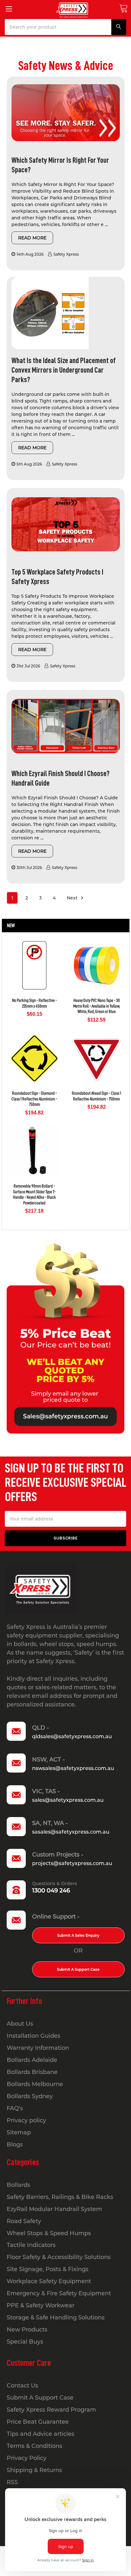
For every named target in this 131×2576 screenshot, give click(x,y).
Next (73, 898)
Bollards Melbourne (35, 2084)
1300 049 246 (51, 1891)
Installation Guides (34, 2036)
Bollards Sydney (30, 2096)
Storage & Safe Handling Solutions (56, 2318)
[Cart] (123, 8)
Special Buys (25, 2342)
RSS (12, 2482)
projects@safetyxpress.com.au (72, 1863)
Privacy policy (26, 2120)
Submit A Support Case (78, 1969)
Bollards (18, 2185)
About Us (20, 2024)
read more (32, 238)
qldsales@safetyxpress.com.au (72, 1736)
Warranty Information (38, 2048)
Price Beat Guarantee (38, 2422)
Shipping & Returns (34, 2470)
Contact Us (22, 2386)
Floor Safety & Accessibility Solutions (59, 2257)
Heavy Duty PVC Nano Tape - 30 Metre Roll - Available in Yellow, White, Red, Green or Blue (97, 1006)
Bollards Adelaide (32, 2060)
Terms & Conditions (34, 2446)
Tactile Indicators (31, 2245)
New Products (27, 2330)
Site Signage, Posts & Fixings (48, 2269)
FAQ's (15, 2108)
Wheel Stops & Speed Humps (49, 2233)
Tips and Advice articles (41, 2434)
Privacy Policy (27, 2458)
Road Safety (24, 2221)
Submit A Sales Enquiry (78, 1935)
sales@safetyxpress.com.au (68, 1800)
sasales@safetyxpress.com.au (71, 1832)
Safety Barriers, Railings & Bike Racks (60, 2197)
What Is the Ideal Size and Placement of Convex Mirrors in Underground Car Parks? (64, 370)
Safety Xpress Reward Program (51, 2410)
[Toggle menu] (9, 9)
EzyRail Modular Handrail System (54, 2209)
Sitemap (19, 2132)
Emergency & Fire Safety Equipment (59, 2293)
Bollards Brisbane (32, 2072)
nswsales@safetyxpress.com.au (73, 1768)
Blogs (15, 2145)
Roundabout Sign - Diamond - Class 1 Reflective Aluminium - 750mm (34, 1099)
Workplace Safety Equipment (49, 2281)
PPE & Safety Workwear (41, 2305)
